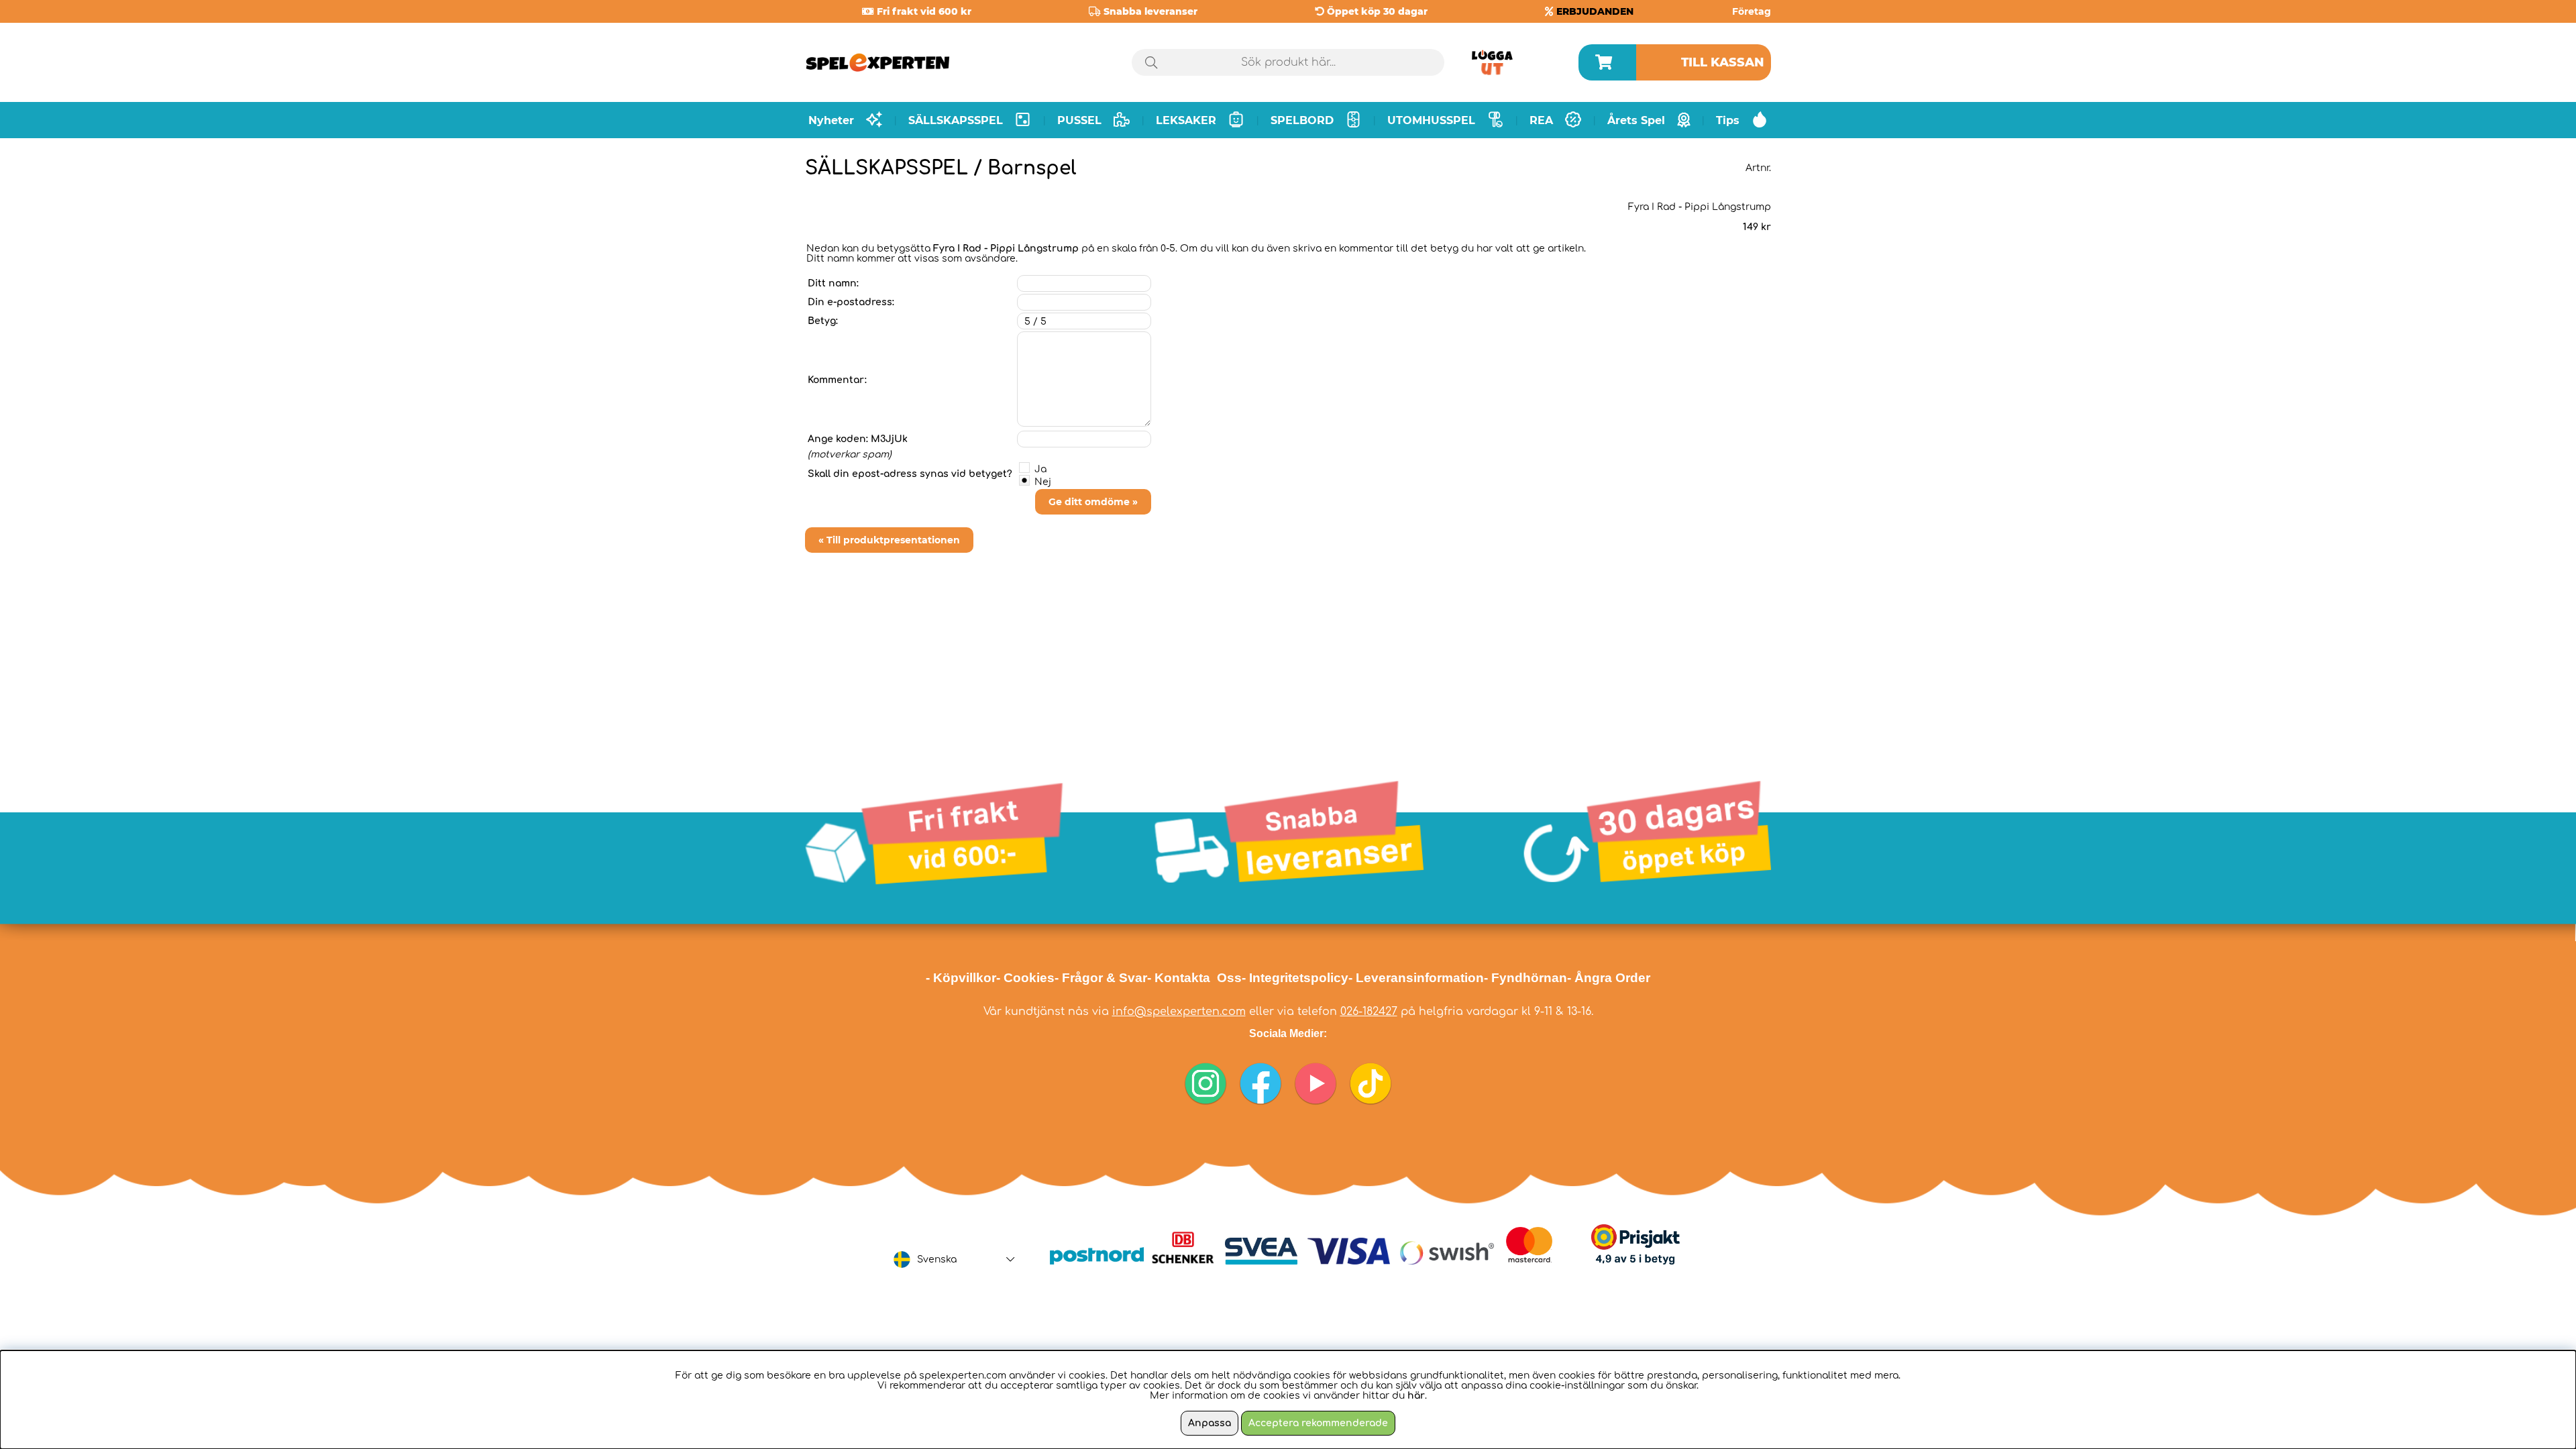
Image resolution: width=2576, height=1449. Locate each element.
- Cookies (1025, 978)
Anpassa (1210, 1423)
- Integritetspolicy (1295, 978)
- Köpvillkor (961, 978)
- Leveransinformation (1416, 978)
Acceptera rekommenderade (1318, 1423)
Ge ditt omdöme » (1093, 502)
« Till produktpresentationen (889, 540)
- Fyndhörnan (1525, 978)
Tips (1728, 120)
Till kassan (1723, 62)
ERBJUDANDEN (1595, 11)
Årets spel (1636, 120)
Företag (1752, 11)
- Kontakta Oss (1194, 978)
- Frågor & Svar (1101, 978)
